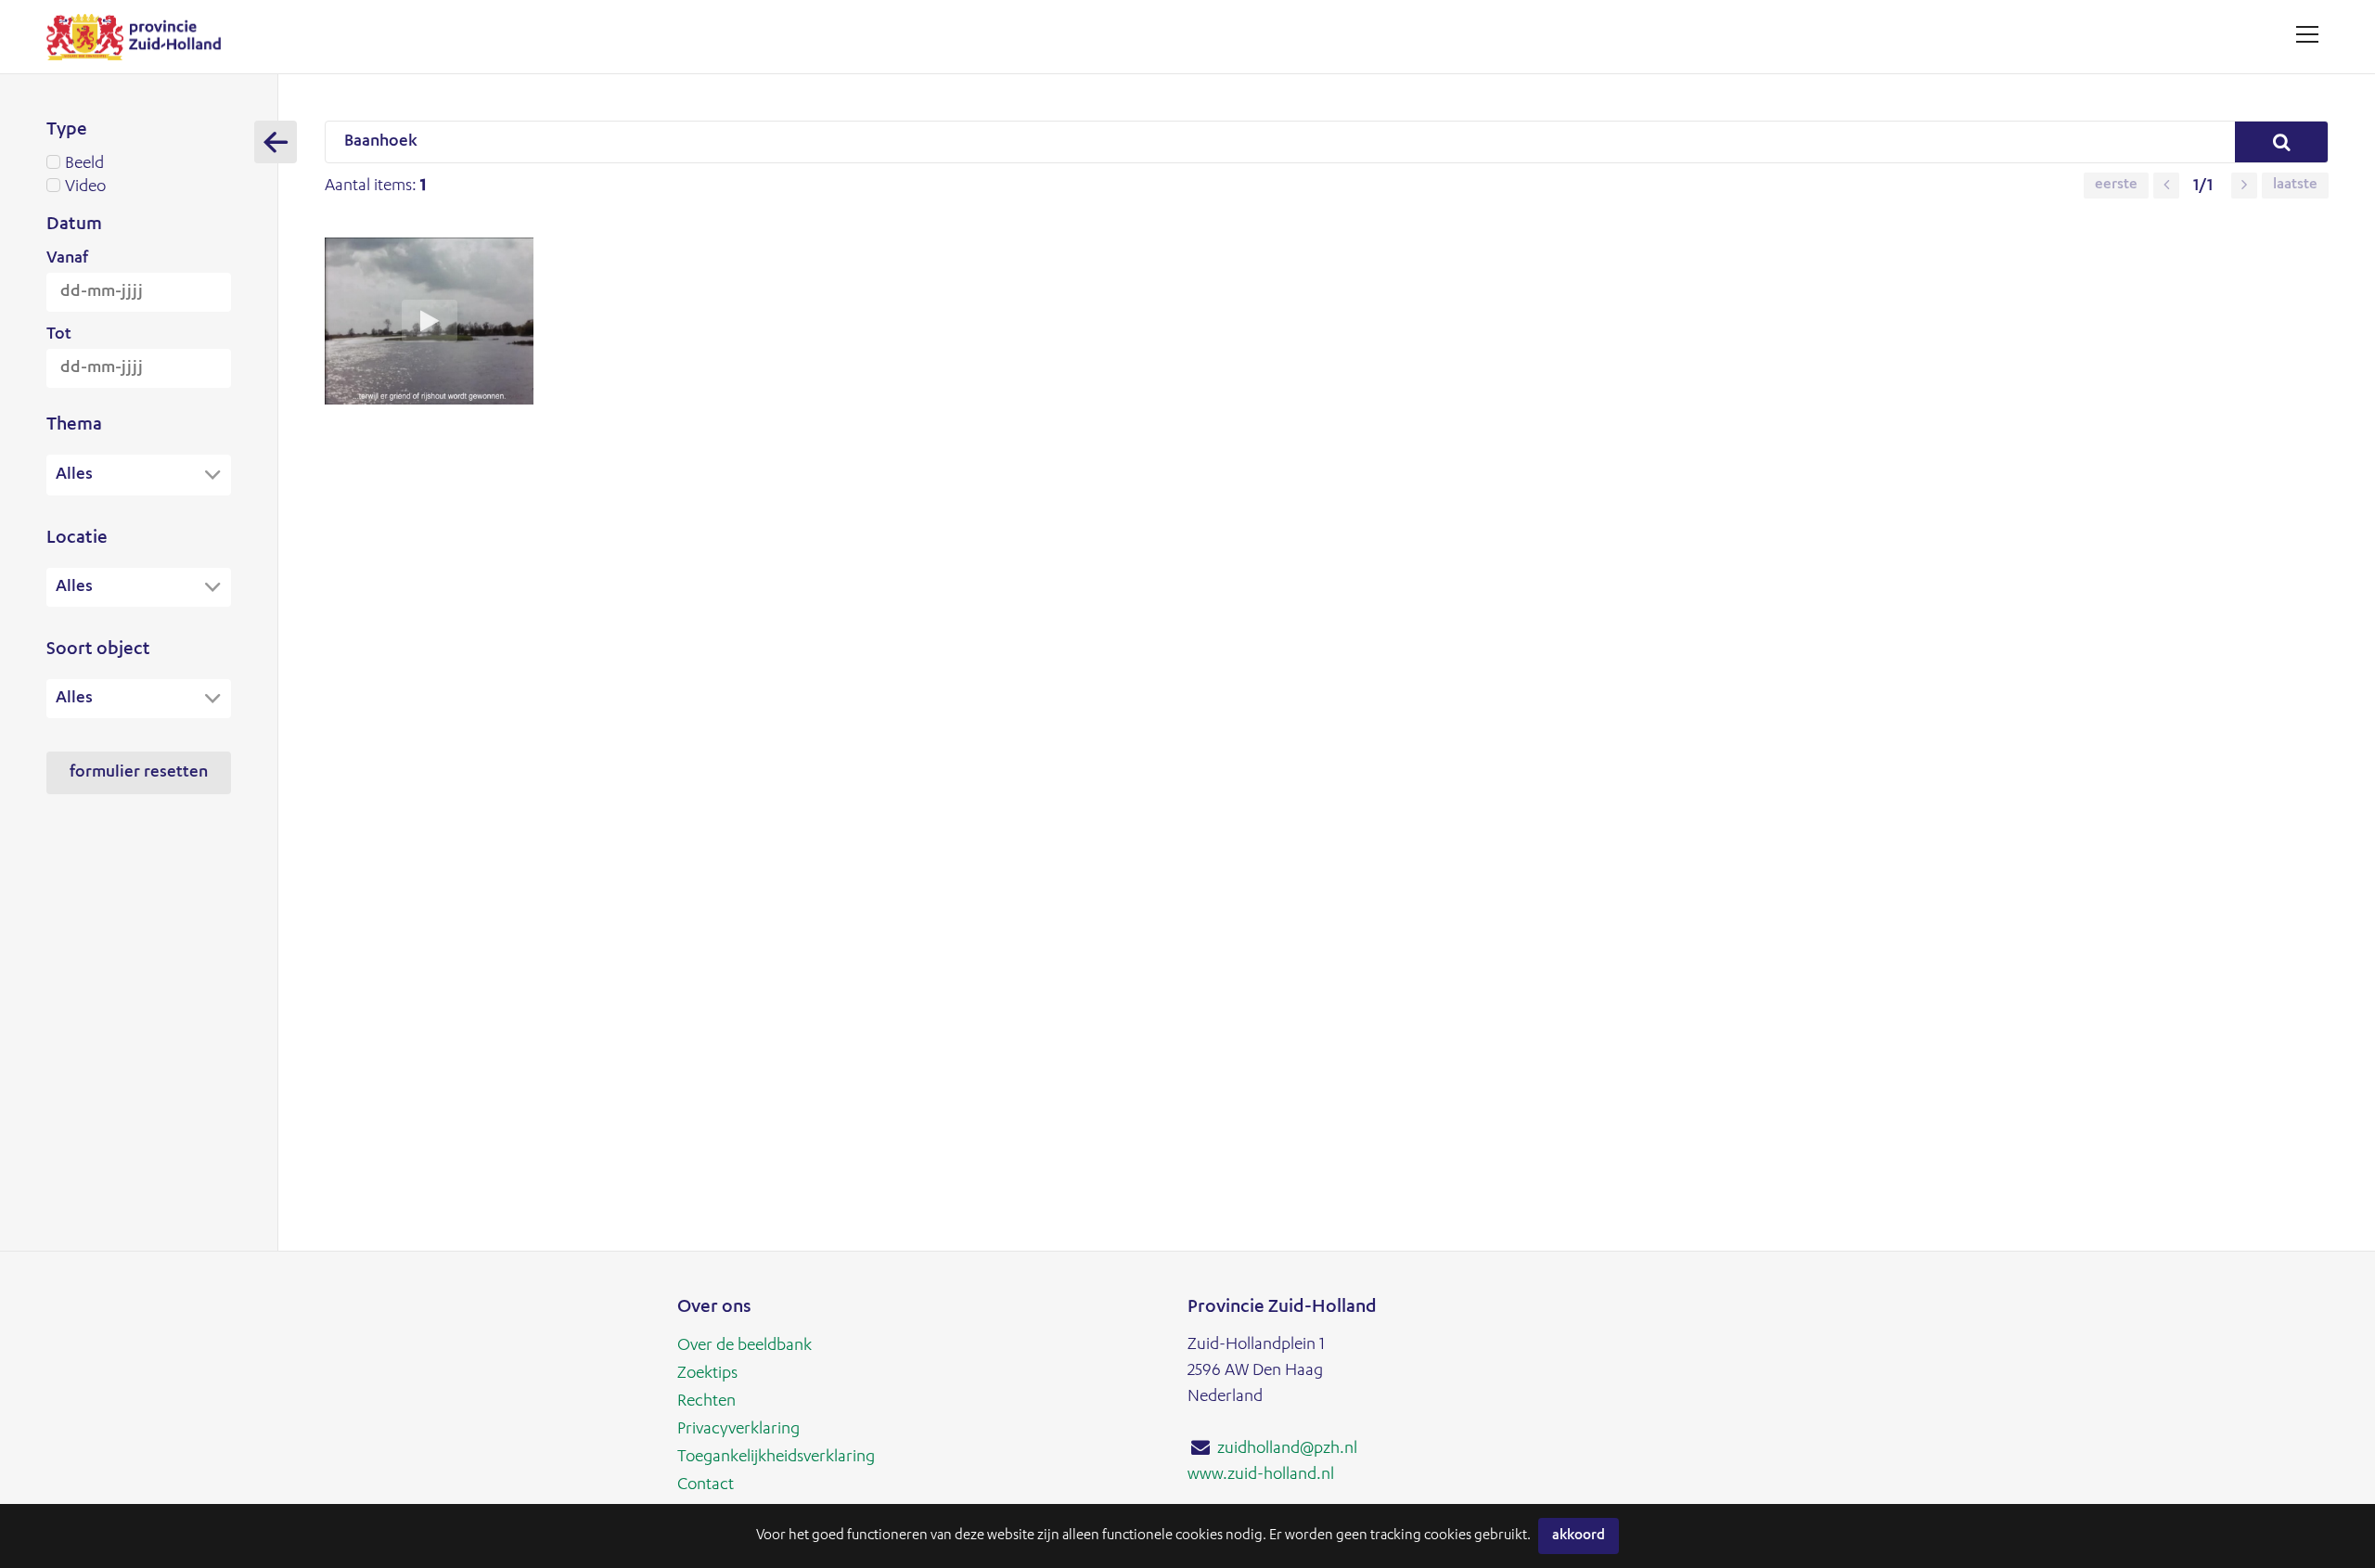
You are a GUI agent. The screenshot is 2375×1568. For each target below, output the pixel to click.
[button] (2166, 186)
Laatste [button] (2295, 186)
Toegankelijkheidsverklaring (776, 1458)
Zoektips (707, 1374)
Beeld (84, 164)
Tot (59, 335)
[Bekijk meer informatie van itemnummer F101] (429, 401)
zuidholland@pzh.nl (1287, 1449)
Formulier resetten (139, 773)
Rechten (706, 1402)
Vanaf (67, 259)
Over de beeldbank (745, 1346)
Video (85, 187)
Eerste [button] (2116, 186)
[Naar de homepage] (141, 37)
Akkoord (1579, 1536)
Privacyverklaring (738, 1430)
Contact (706, 1485)
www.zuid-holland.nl (1261, 1475)
